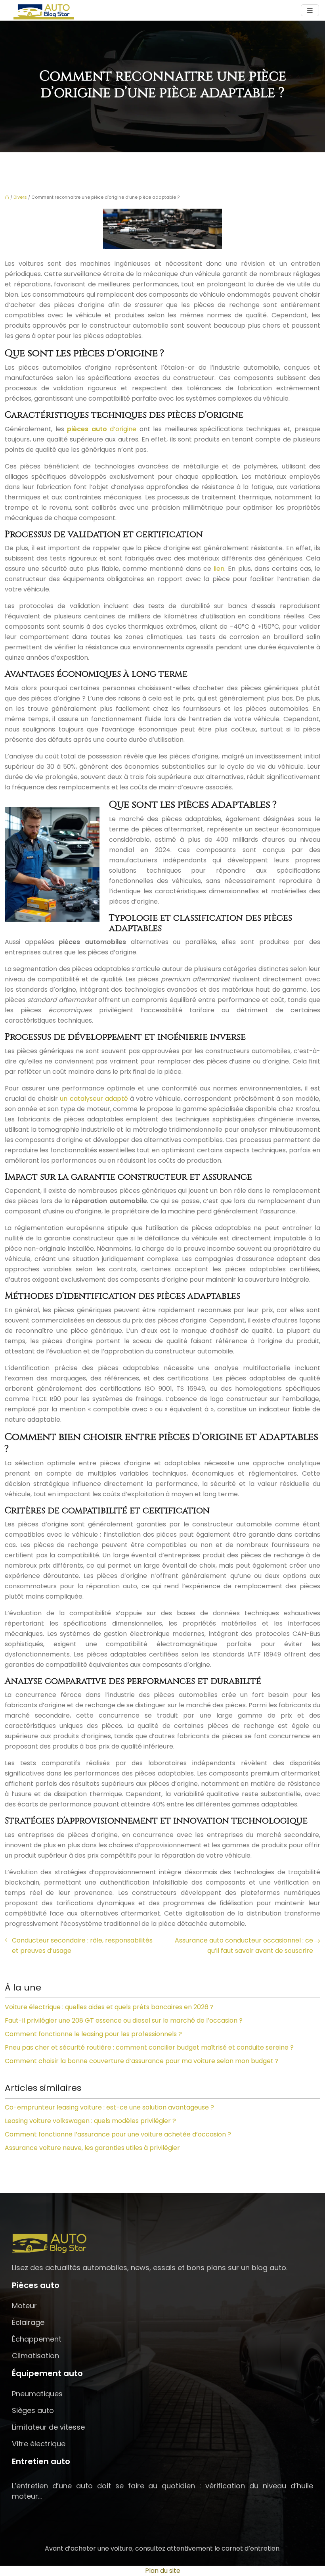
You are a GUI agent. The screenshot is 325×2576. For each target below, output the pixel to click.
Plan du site (163, 2571)
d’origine (102, 429)
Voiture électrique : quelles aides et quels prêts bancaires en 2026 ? (109, 2007)
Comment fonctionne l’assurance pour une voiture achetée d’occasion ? (118, 2134)
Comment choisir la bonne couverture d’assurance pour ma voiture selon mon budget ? (142, 2061)
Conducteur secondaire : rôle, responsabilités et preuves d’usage (82, 1945)
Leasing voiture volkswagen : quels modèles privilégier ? (90, 2121)
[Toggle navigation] (310, 11)
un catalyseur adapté (94, 1099)
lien (219, 569)
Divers (20, 197)
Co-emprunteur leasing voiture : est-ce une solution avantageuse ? (109, 2107)
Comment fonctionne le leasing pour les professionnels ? (93, 2034)
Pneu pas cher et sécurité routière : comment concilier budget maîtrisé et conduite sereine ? (149, 2047)
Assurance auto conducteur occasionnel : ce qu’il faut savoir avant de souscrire (244, 1945)
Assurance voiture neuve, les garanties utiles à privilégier (92, 2148)
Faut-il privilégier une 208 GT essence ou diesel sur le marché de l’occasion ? (124, 2020)
